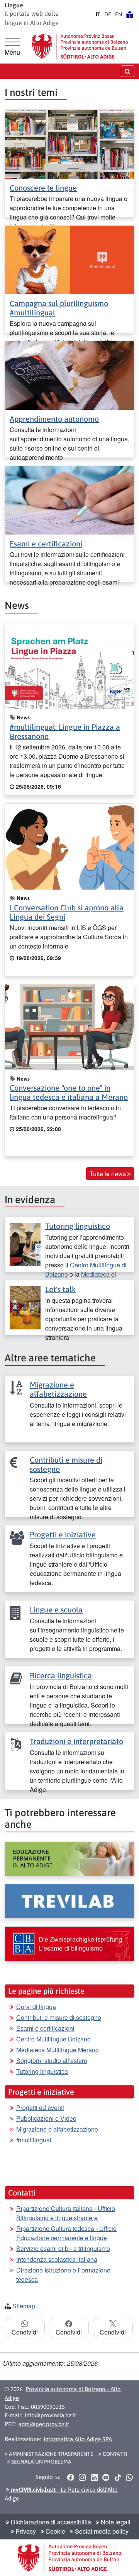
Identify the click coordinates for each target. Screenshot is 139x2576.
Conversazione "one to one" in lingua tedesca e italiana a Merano (69, 1092)
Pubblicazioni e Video (46, 2118)
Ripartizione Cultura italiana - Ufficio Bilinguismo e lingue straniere (66, 2213)
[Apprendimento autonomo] (69, 375)
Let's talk (60, 1289)
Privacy (25, 2531)
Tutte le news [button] (108, 1174)
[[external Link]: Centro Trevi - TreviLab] (69, 1901)
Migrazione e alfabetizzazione (58, 1389)
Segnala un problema (41, 2462)
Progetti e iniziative (63, 1534)
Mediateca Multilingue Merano (58, 2050)
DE (108, 14)
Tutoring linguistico (78, 1226)
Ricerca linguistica (61, 1675)
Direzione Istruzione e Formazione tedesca (63, 2275)
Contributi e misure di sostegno (59, 2017)
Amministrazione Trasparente (51, 2454)
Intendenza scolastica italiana (57, 2259)
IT (98, 14)
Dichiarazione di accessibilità (50, 2522)
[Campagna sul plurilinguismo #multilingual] (69, 259)
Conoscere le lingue (43, 188)
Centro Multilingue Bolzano (53, 2039)
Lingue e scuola (56, 1610)
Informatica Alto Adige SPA (78, 2439)
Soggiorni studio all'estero (52, 2061)
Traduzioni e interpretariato (76, 1741)
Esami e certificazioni (46, 544)
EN (119, 14)
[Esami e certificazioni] (69, 500)
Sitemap (24, 2306)
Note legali (115, 2522)
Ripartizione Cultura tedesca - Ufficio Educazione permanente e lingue (66, 2233)
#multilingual (34, 2140)
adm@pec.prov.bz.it (44, 2424)
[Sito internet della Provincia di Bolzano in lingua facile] (130, 14)
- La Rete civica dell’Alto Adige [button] (61, 2494)
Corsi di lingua (36, 2007)
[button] (70, 2477)
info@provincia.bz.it (50, 2415)
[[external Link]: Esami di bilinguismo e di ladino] (69, 1944)
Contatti (114, 2454)
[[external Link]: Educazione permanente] (69, 1859)
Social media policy (101, 2531)
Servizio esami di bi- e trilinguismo (63, 2248)
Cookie (55, 2531)
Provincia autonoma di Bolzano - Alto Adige (63, 2393)
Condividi (25, 2332)
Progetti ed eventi (40, 2108)
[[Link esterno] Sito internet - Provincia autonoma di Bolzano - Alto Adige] (80, 46)
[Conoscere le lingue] (69, 143)
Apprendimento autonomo (54, 419)
